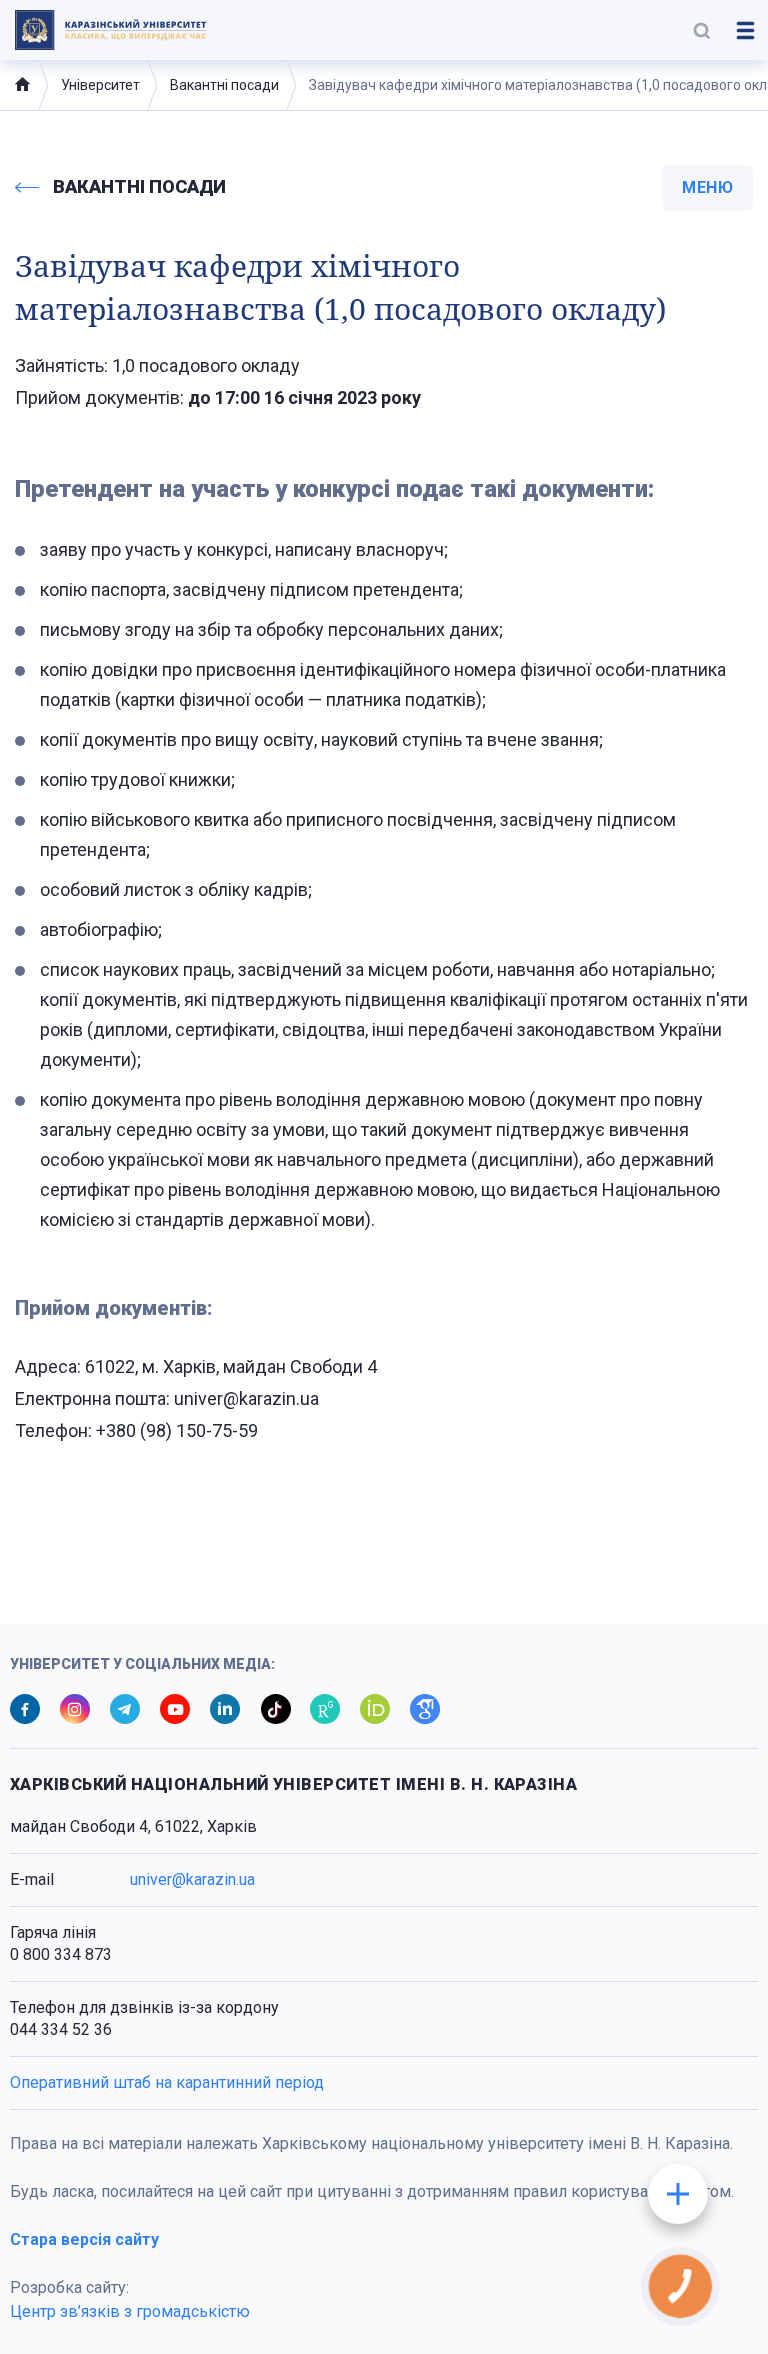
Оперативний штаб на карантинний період (167, 2082)
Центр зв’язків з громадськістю (130, 2311)
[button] (702, 30)
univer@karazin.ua (192, 1879)
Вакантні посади (224, 85)
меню (707, 187)
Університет (100, 85)
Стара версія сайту (84, 2239)
